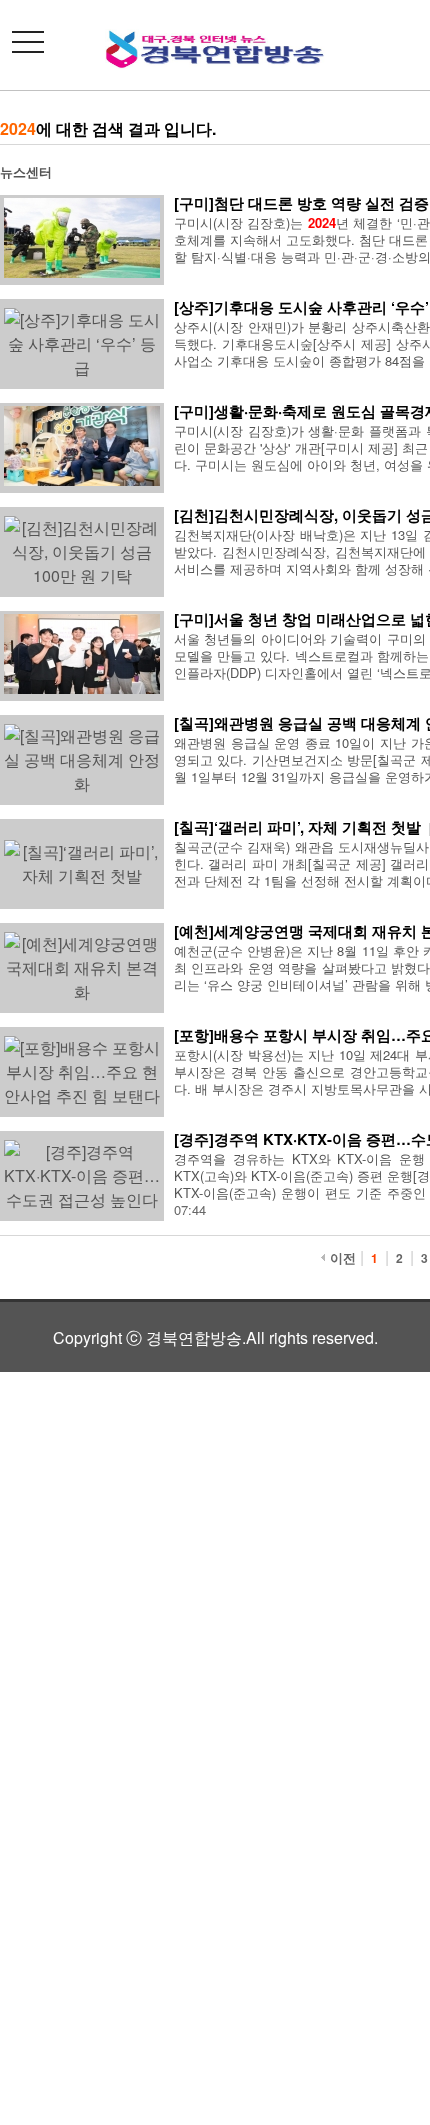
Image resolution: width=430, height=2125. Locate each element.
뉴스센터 (26, 171)
